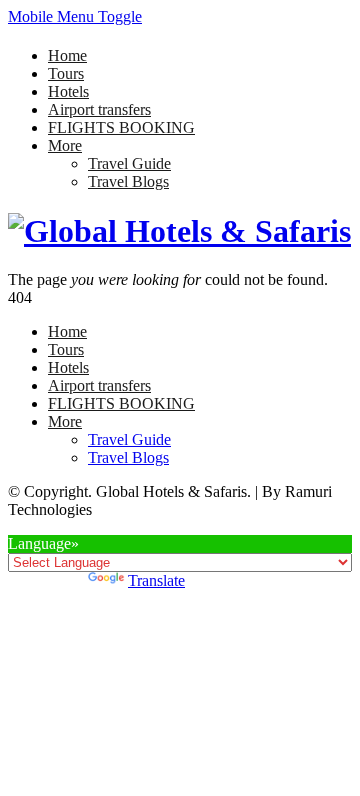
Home (67, 55)
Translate (156, 580)
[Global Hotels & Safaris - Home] (179, 231)
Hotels (68, 91)
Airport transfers (99, 109)
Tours (66, 73)
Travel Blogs (128, 181)
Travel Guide (129, 163)
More (65, 145)
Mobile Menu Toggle (75, 16)
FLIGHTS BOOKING (121, 127)
